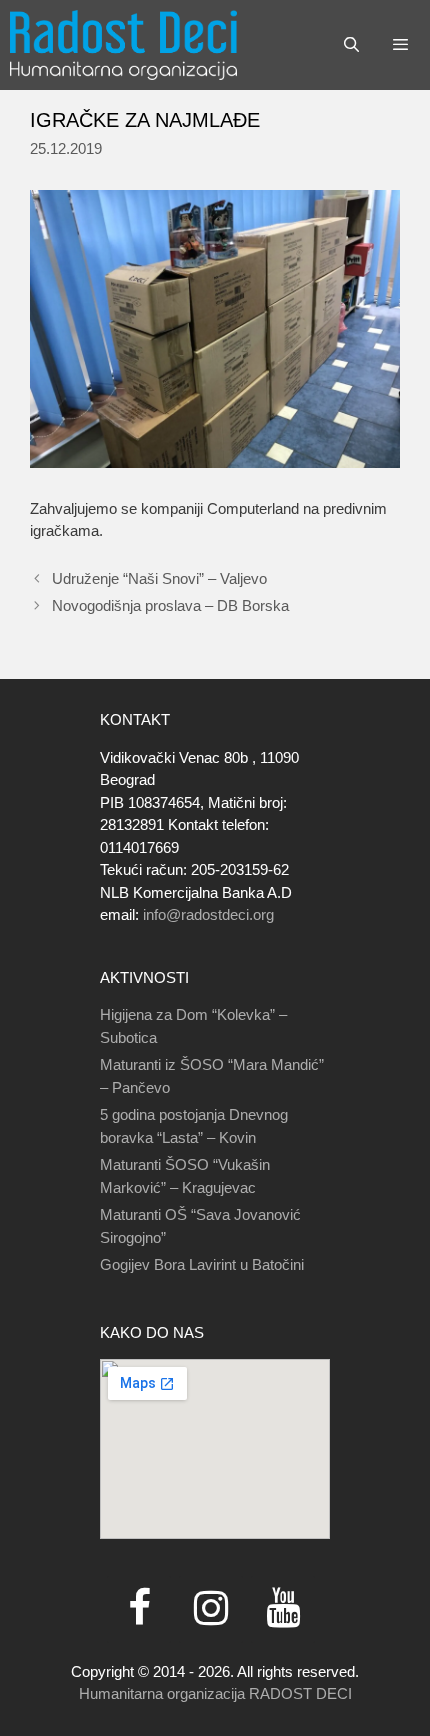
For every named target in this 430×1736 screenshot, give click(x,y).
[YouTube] (283, 1609)
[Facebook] (139, 1609)
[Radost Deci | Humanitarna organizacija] (123, 45)
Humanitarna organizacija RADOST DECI (215, 1693)
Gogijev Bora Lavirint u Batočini (202, 1264)
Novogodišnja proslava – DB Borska (170, 605)
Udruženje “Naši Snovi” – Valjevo (159, 578)
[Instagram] (211, 1609)
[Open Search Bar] (350, 45)
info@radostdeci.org (208, 914)
